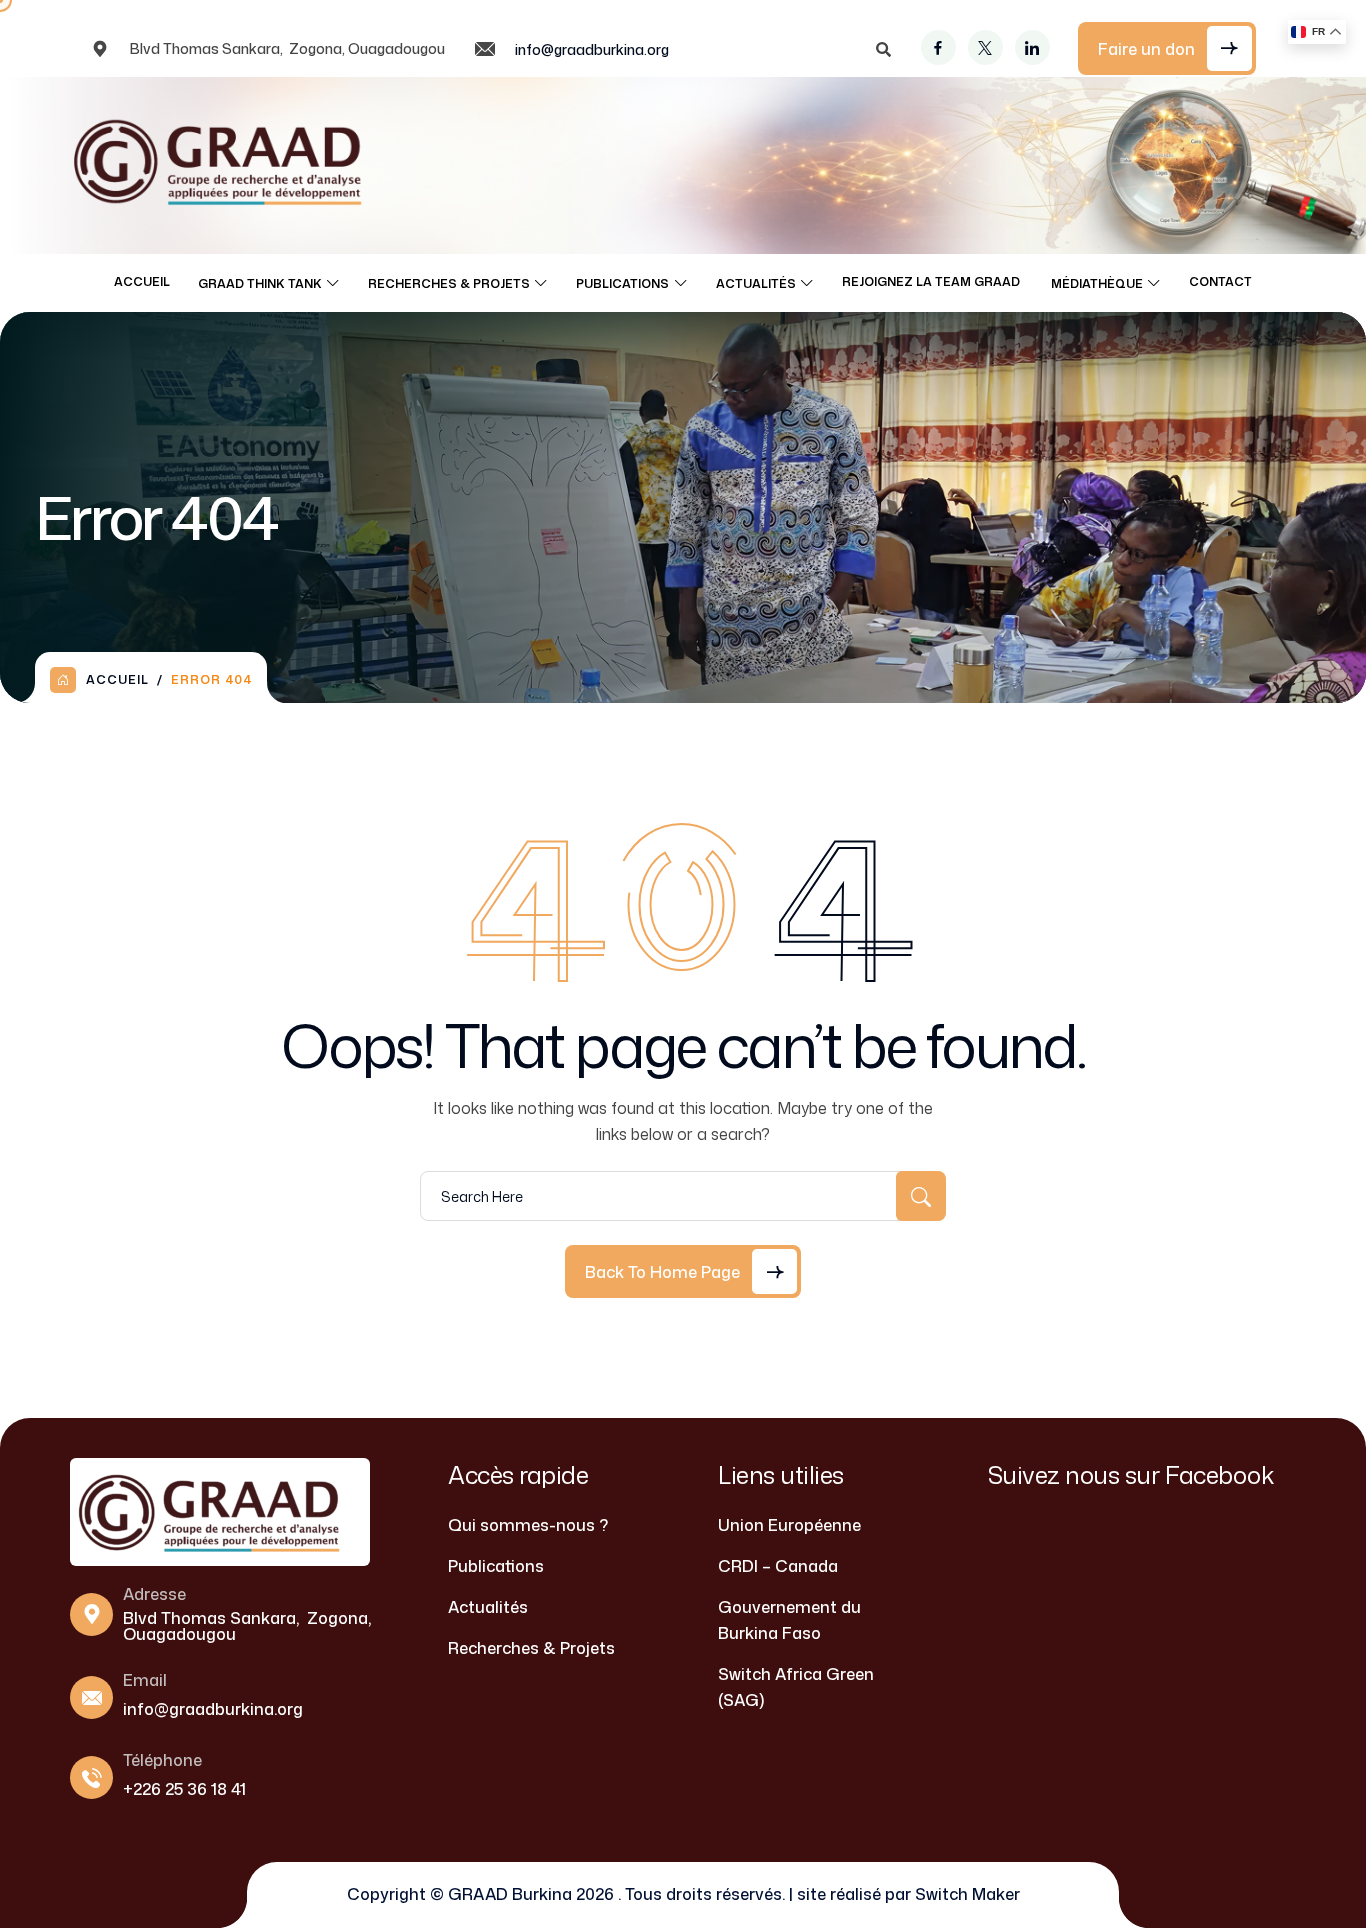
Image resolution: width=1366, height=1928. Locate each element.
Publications (622, 283)
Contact (1220, 281)
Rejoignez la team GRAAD (932, 281)
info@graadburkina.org (592, 49)
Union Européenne (789, 1525)
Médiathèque (1097, 283)
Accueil (142, 281)
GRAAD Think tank (260, 283)
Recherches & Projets (449, 283)
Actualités (756, 283)
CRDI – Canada (778, 1566)
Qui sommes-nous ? (528, 1525)
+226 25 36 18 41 (184, 1789)
